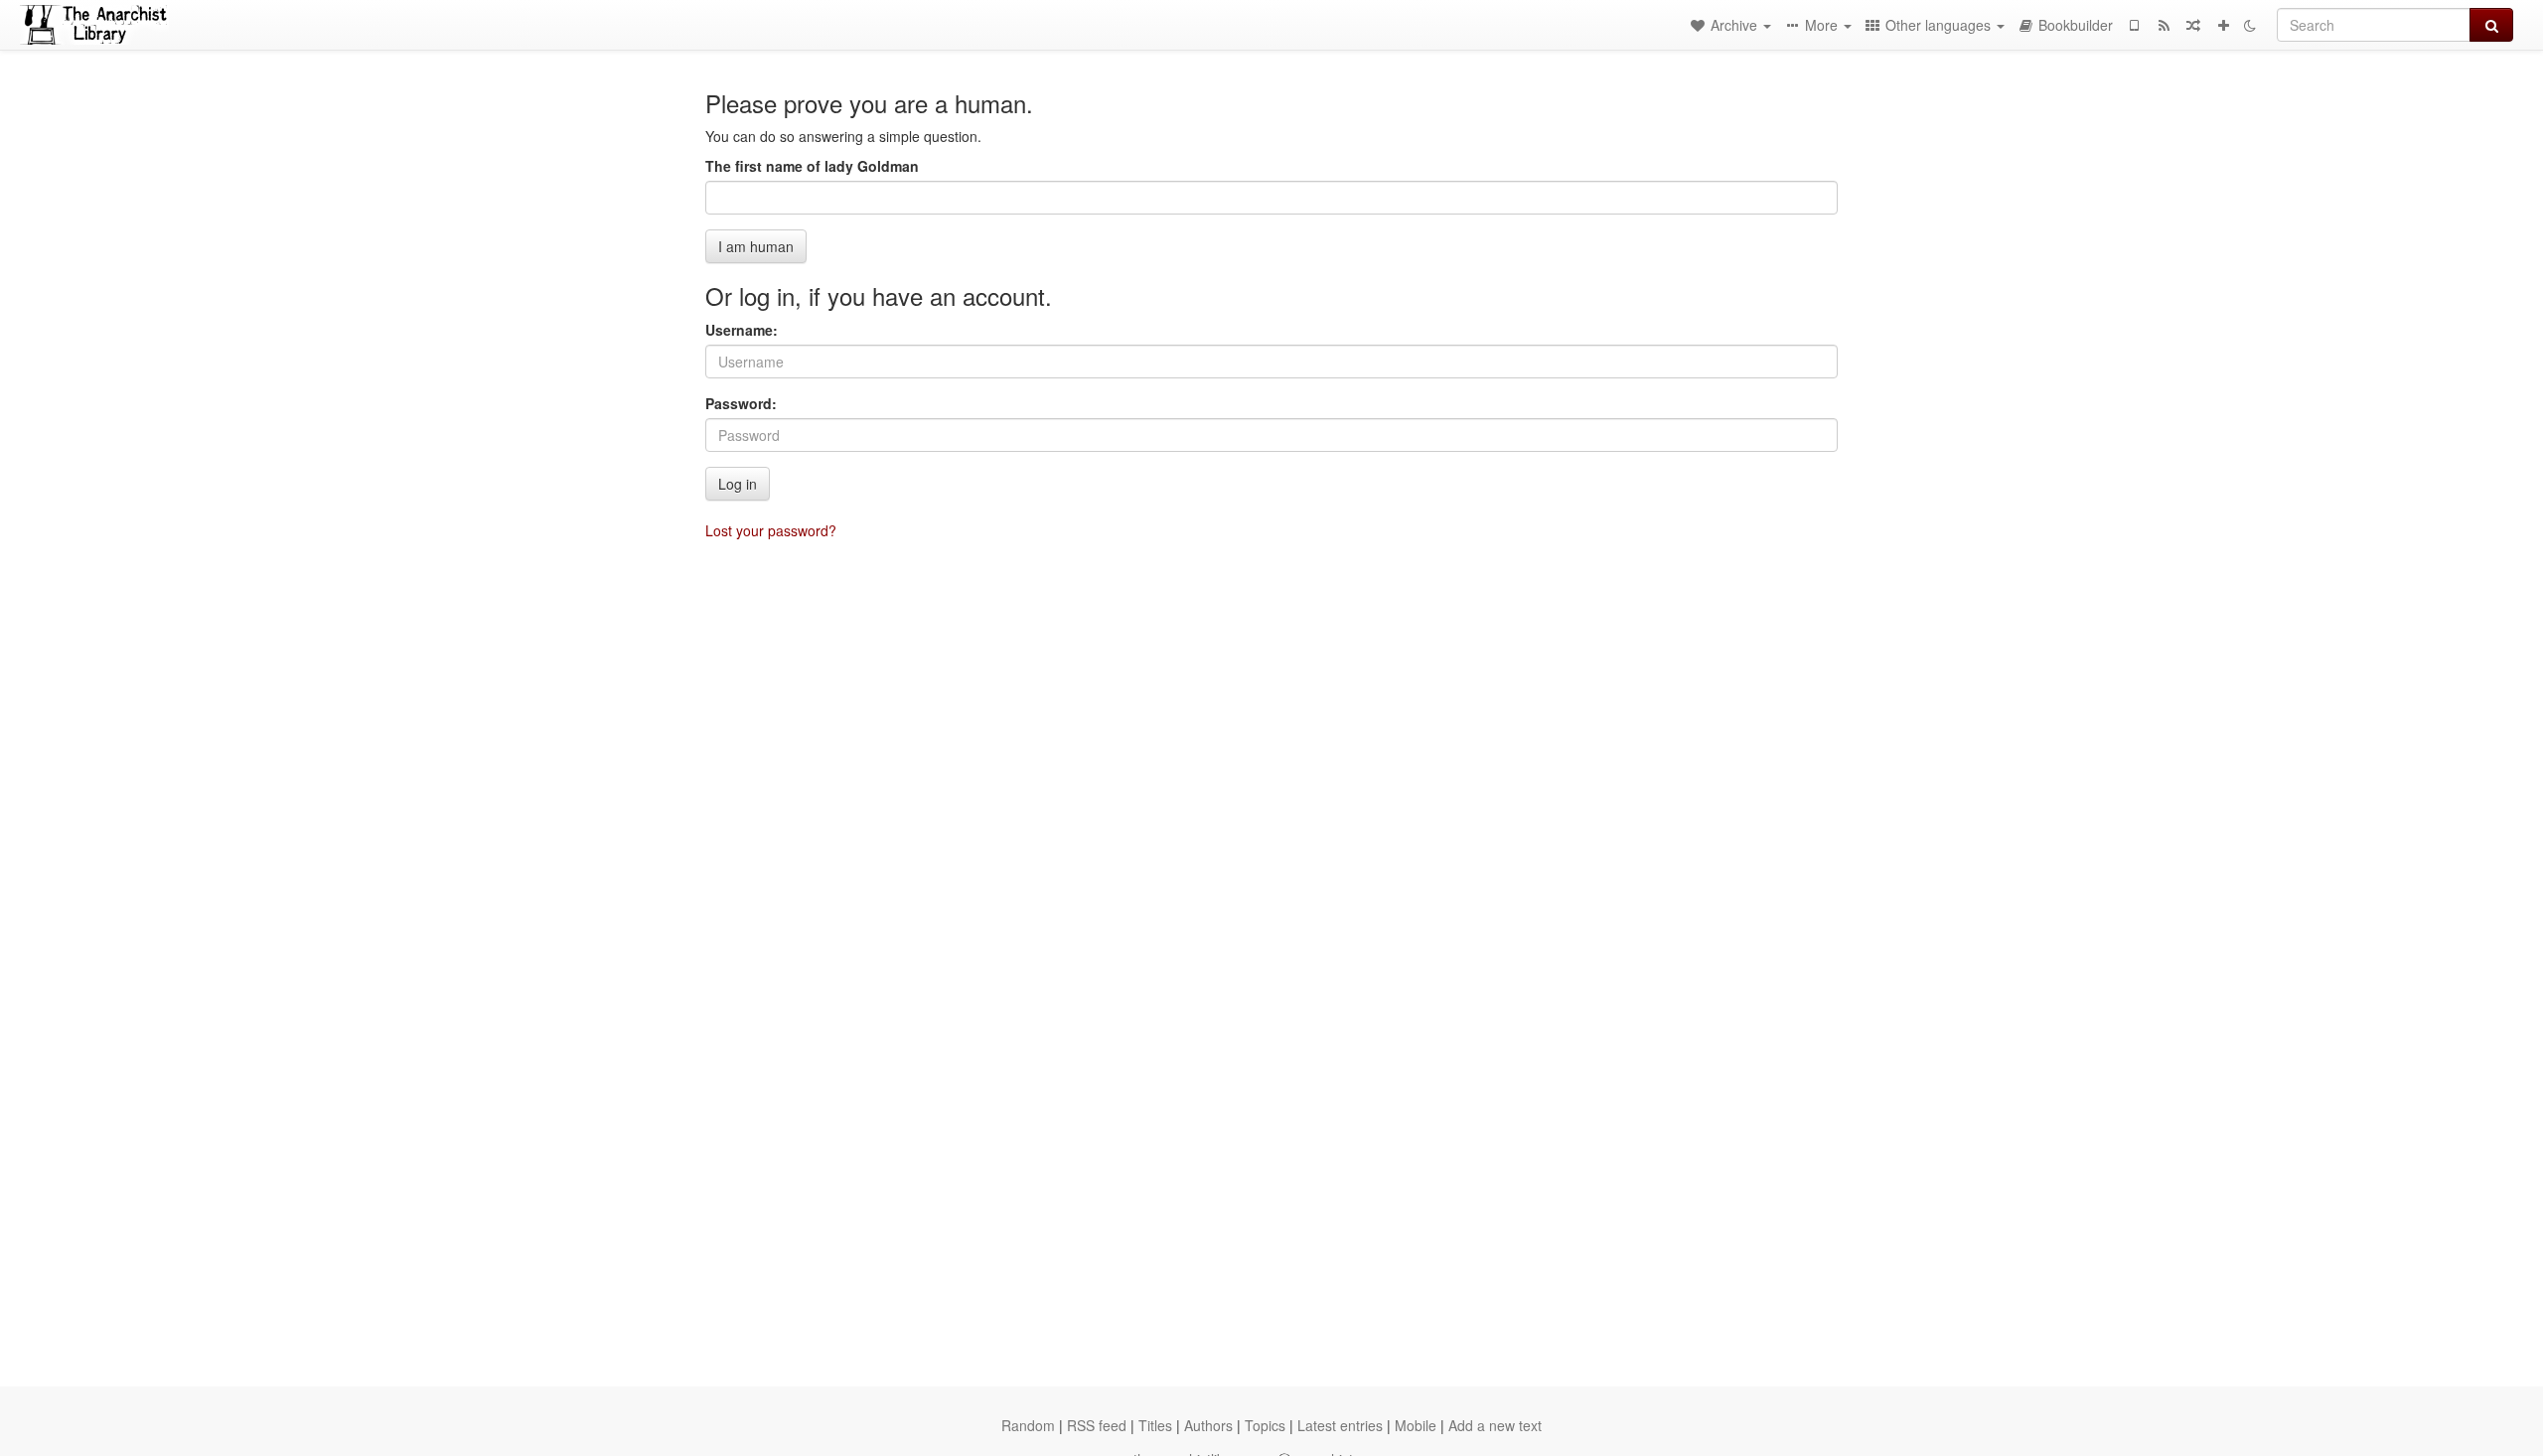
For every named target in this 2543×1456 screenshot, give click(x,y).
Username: (742, 330)
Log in (738, 484)
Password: (741, 403)
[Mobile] (2134, 25)
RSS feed (1097, 1425)
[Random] (2193, 25)
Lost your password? (771, 530)
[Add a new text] (2223, 25)
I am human (756, 246)
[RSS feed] (2164, 25)
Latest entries (1340, 1425)
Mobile (1416, 1425)
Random (1028, 1425)
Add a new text (1495, 1425)
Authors (1208, 1425)
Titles (1155, 1425)
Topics (1265, 1425)
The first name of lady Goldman (812, 166)
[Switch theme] (2250, 25)
